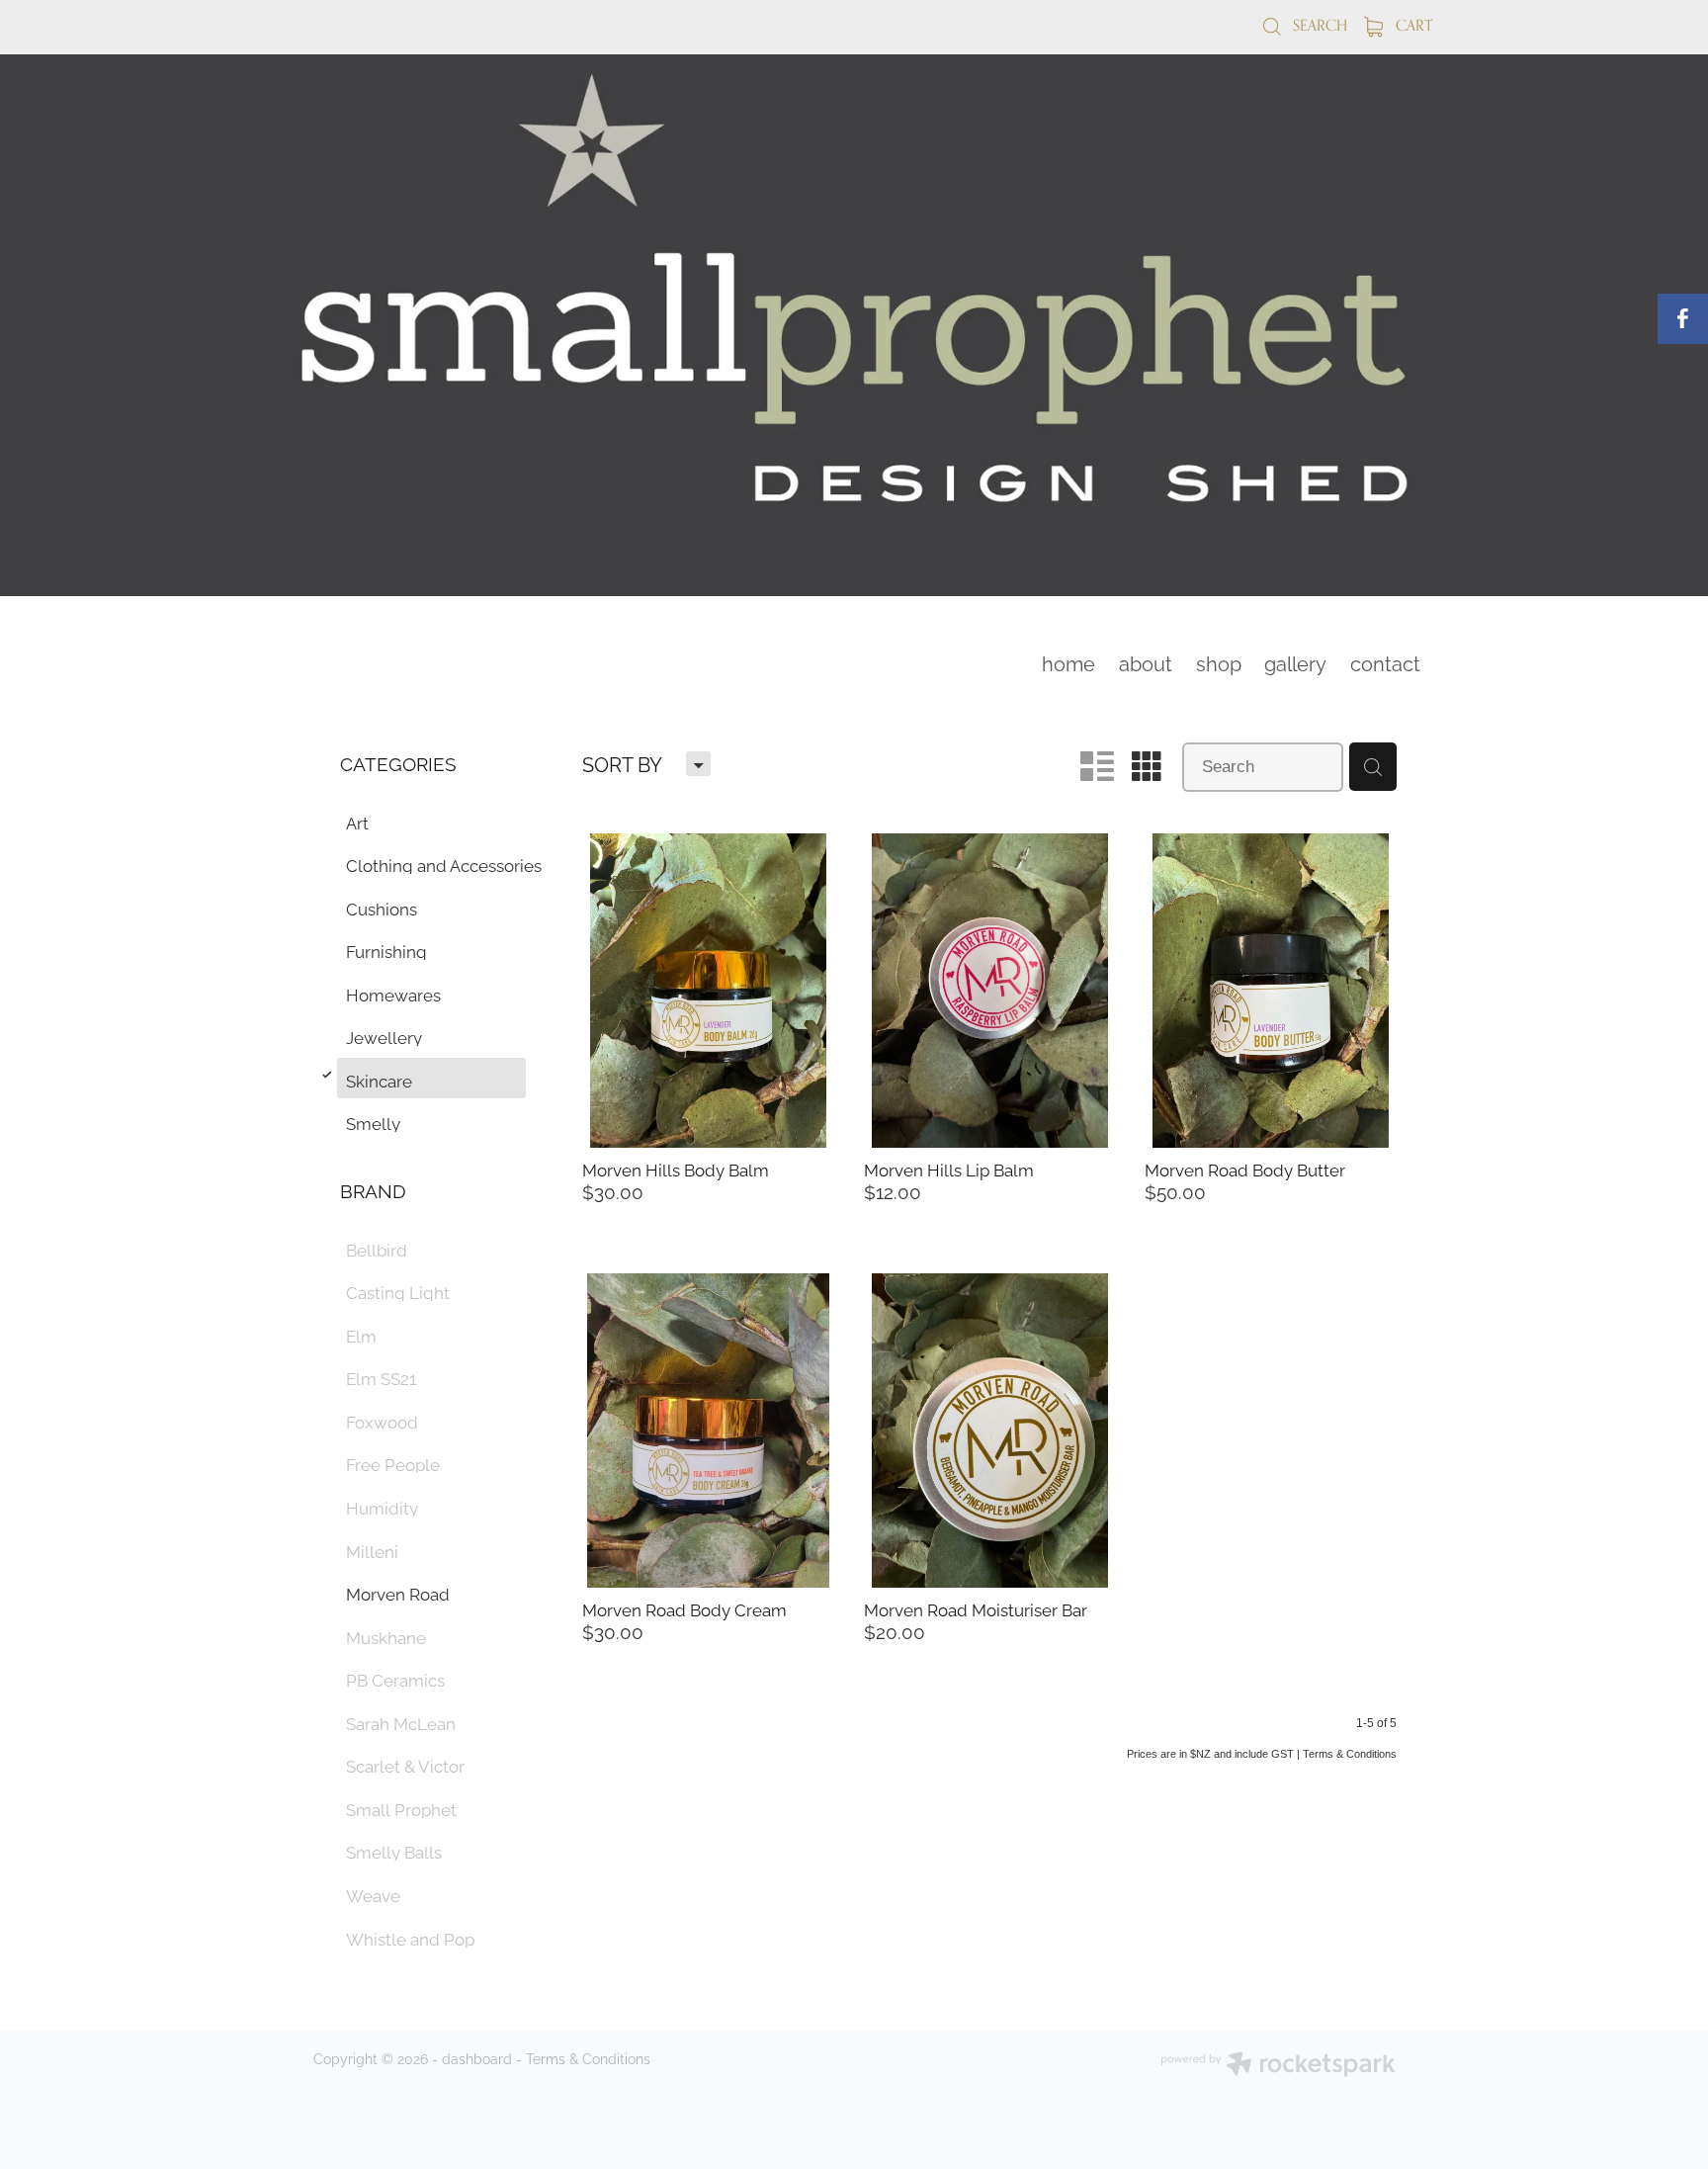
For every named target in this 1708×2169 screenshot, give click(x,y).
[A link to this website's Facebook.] (1683, 319)
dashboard (477, 2058)
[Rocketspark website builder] (1278, 2066)
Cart (1412, 25)
